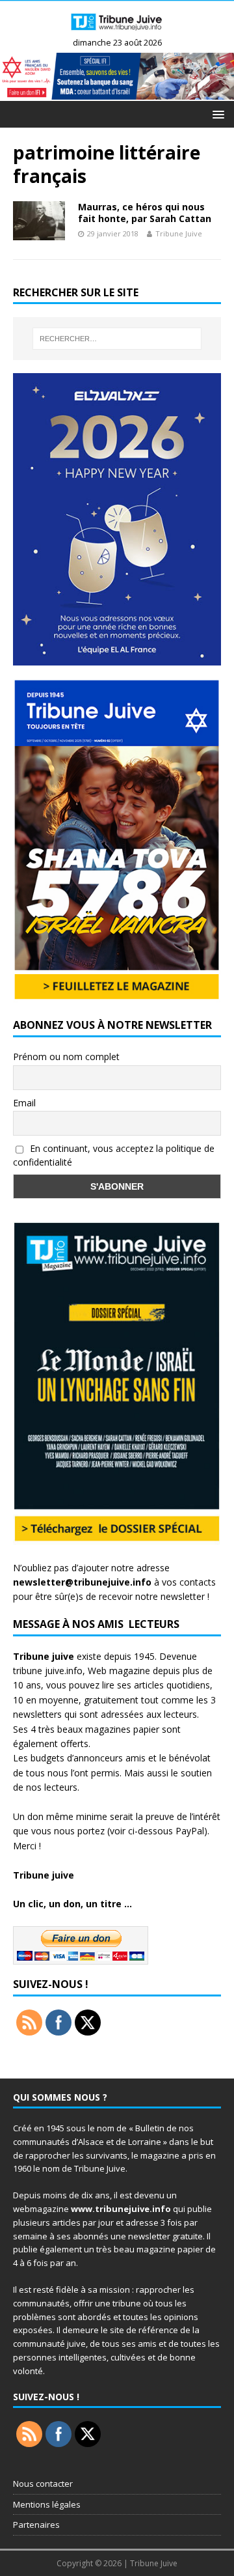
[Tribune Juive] (117, 32)
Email (24, 1103)
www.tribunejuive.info (121, 2209)
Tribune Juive (179, 233)
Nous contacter (43, 2484)
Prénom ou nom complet (66, 1057)
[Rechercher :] (117, 339)
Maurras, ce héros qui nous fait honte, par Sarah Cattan (145, 213)
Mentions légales (47, 2504)
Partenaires (36, 2525)
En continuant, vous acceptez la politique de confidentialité (114, 1155)
